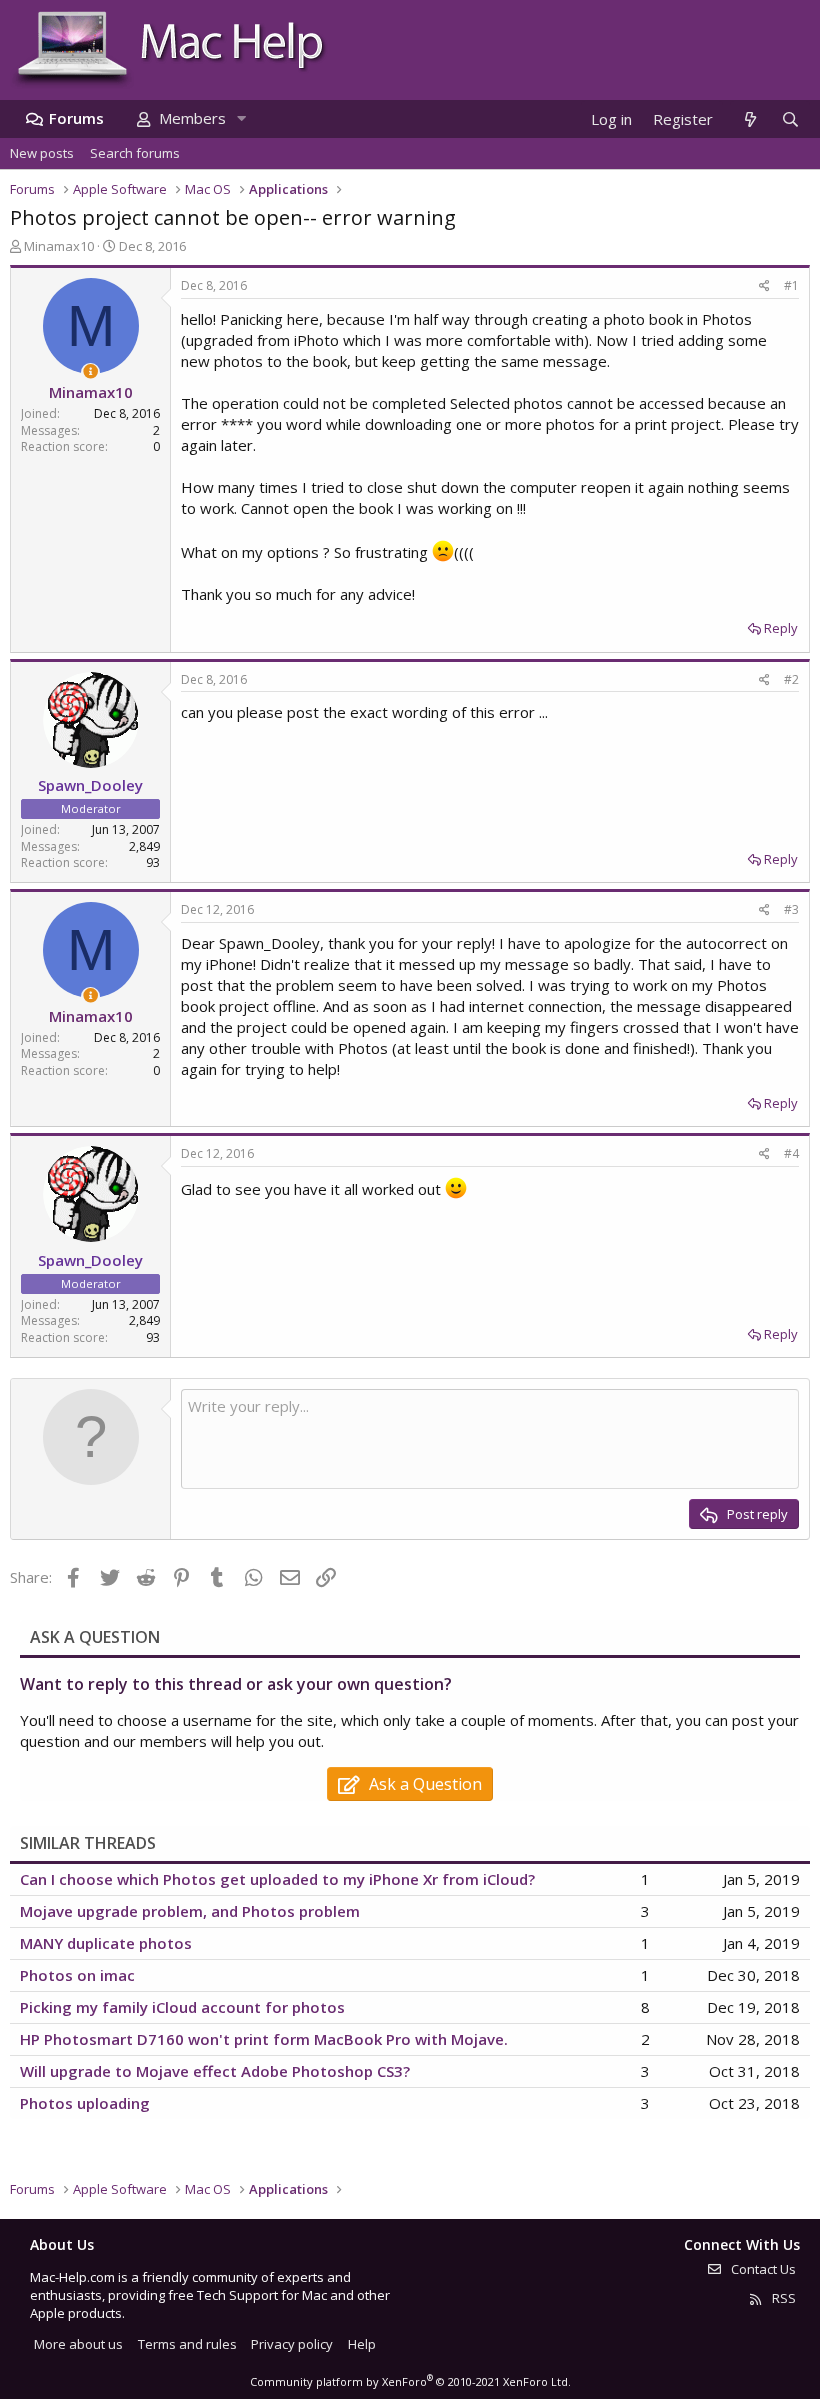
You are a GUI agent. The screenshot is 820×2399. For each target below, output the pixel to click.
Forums (76, 118)
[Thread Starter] (90, 371)
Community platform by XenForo (410, 2381)
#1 (791, 285)
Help (362, 2344)
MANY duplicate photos (106, 1943)
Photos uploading (85, 2103)
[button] (241, 118)
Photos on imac (77, 1975)
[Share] (764, 286)
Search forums (135, 153)
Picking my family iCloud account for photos (182, 2007)
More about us (78, 2344)
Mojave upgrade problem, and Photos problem (190, 1911)
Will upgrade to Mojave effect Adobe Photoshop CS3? (215, 2071)
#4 (791, 1153)
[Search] (790, 119)
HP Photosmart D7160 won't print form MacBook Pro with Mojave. (264, 2039)
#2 (791, 679)
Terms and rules (187, 2344)
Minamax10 (59, 246)
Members (192, 118)
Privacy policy (292, 2344)
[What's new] (749, 119)
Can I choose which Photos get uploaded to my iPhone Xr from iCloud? (277, 1879)
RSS (782, 2298)
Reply (781, 628)
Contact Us (762, 2269)
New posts (42, 153)
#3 (791, 909)
